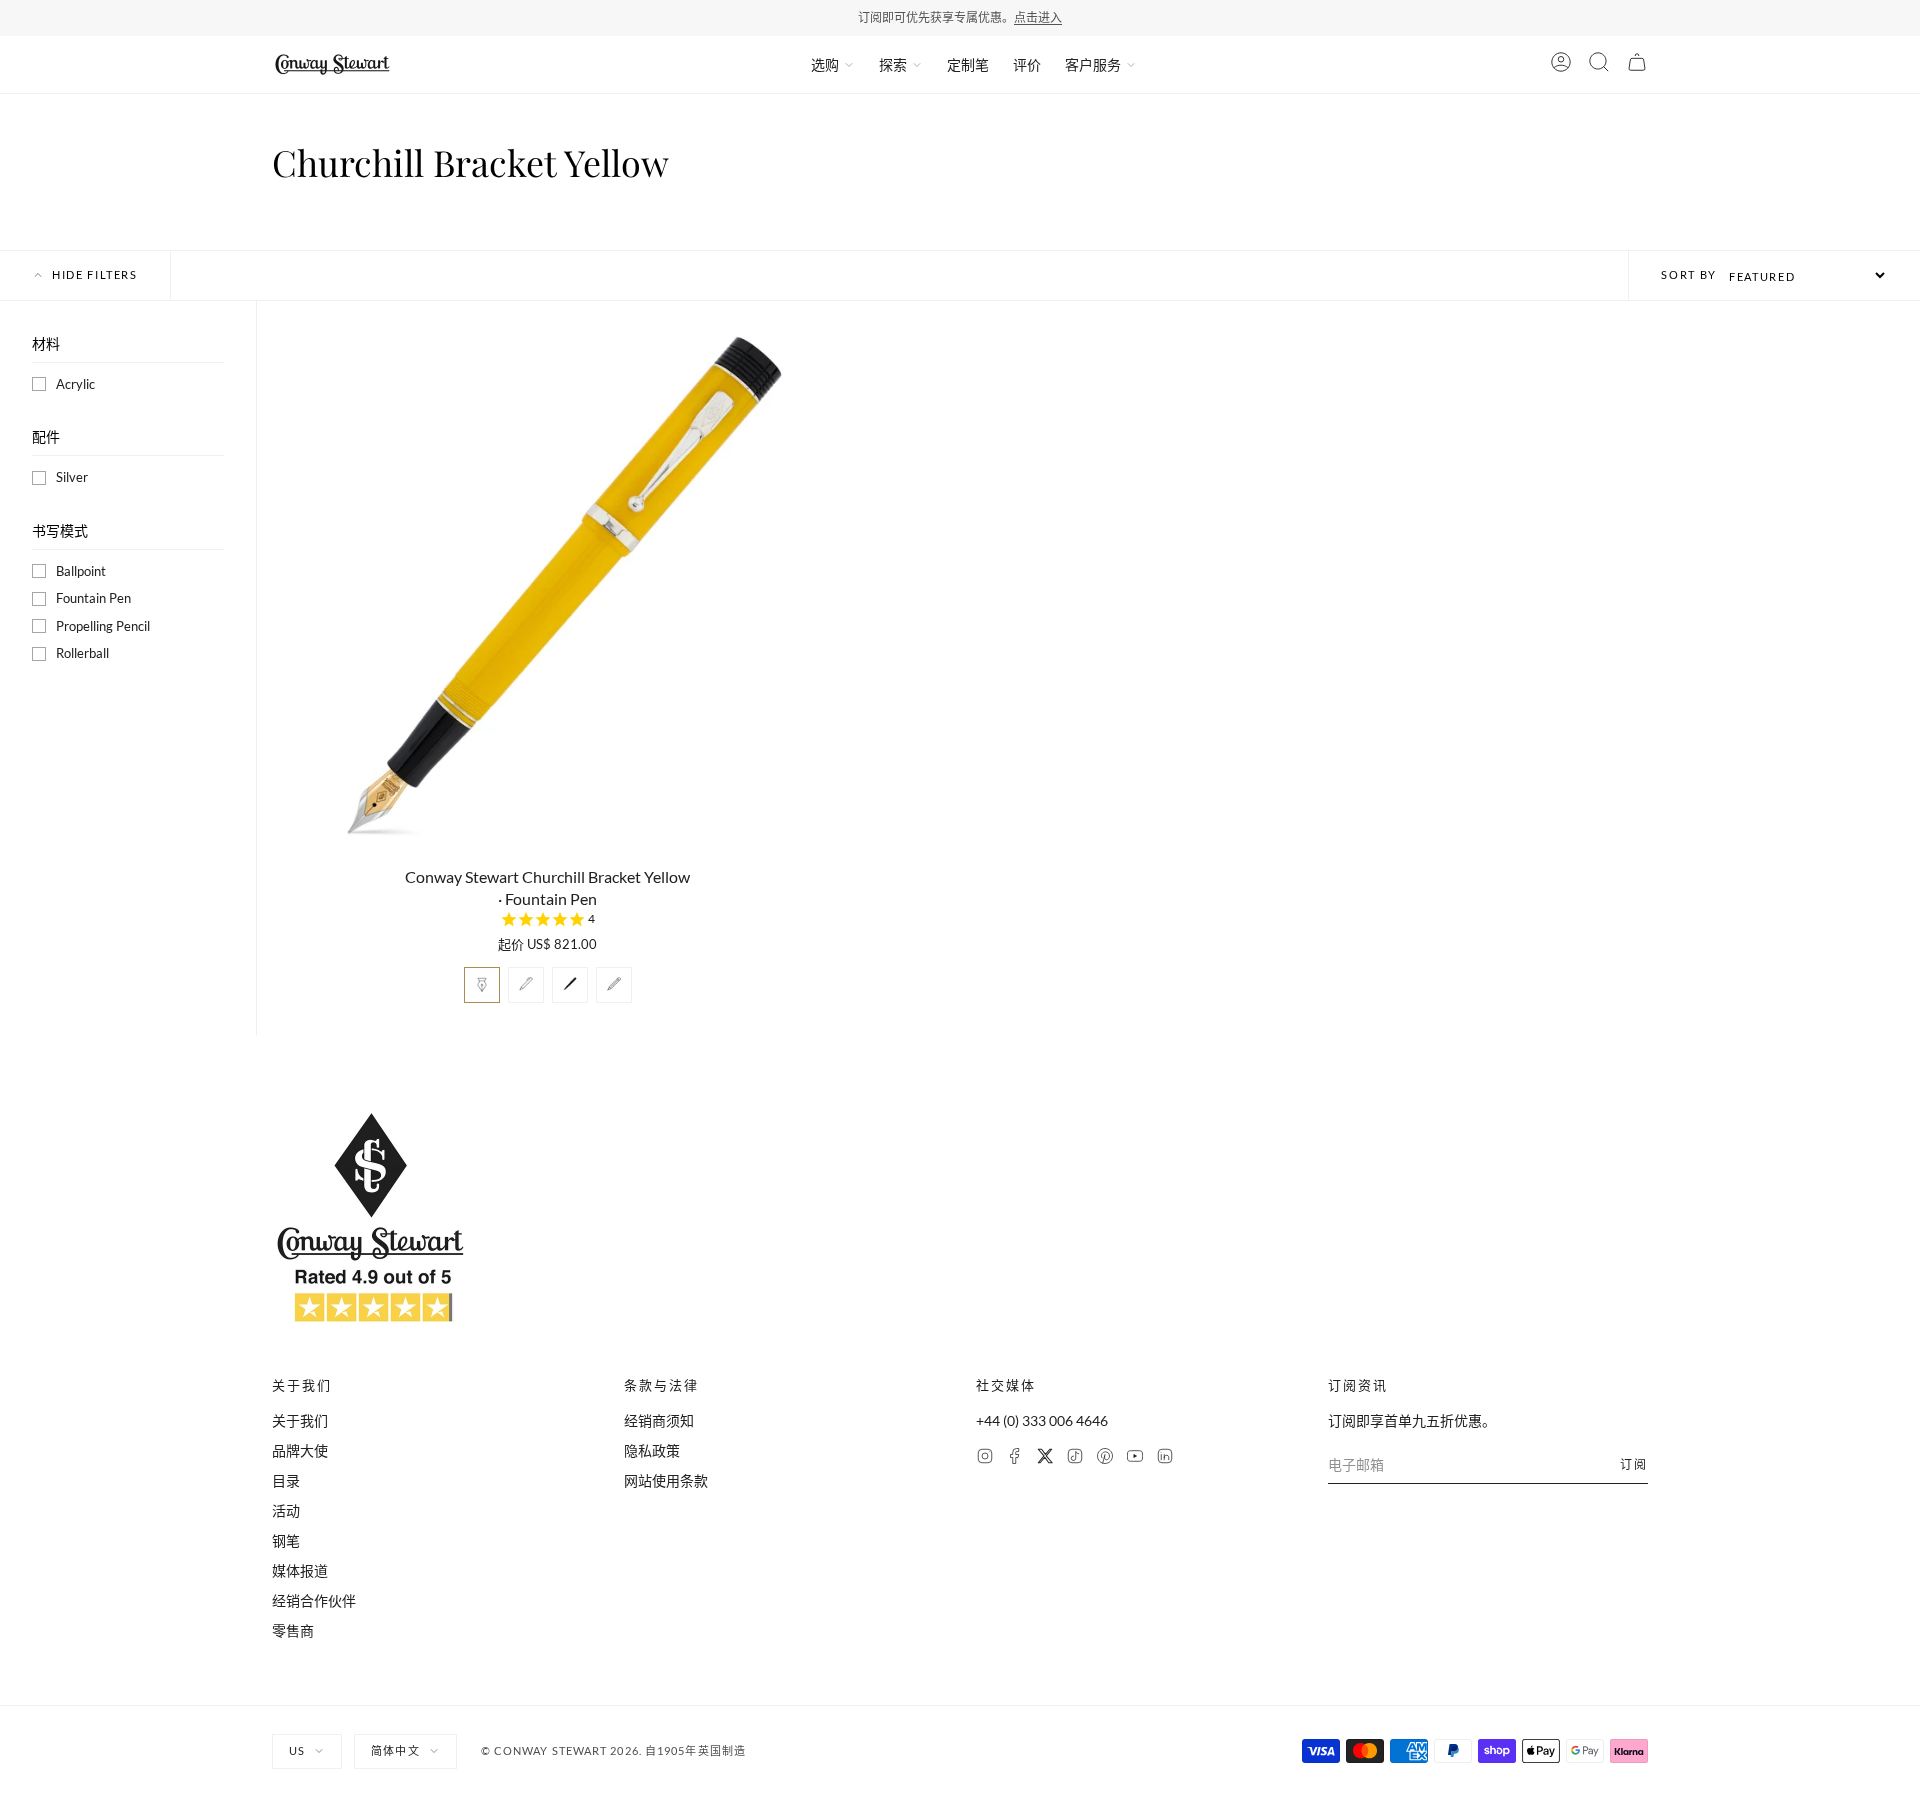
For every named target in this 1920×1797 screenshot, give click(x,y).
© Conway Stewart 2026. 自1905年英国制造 (613, 1750)
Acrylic (75, 384)
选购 (825, 64)
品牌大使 (300, 1450)
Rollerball (82, 653)
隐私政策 (652, 1450)
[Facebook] (1015, 1458)
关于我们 (300, 1420)
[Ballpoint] (526, 985)
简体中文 (395, 1750)
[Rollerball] (570, 985)
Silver (72, 477)
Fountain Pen (93, 598)
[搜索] (1599, 65)
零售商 (293, 1630)
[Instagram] (985, 1458)
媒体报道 (300, 1570)
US (297, 1750)
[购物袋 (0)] (1637, 65)
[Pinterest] (1105, 1458)
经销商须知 (659, 1420)
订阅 (1634, 1464)
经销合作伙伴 (314, 1600)
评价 (1027, 64)
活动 (286, 1510)
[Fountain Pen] (482, 985)
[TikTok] (1075, 1458)
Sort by (1689, 274)
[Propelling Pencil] (614, 985)
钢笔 (286, 1540)
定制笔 (968, 64)
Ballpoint (81, 571)
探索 (893, 64)
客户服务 (1093, 64)
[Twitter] (1045, 1458)
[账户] (1561, 65)
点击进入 (1038, 17)
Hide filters (95, 274)
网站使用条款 (666, 1480)
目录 (286, 1480)
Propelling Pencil (103, 626)
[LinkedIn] (1165, 1458)
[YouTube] (1135, 1458)
